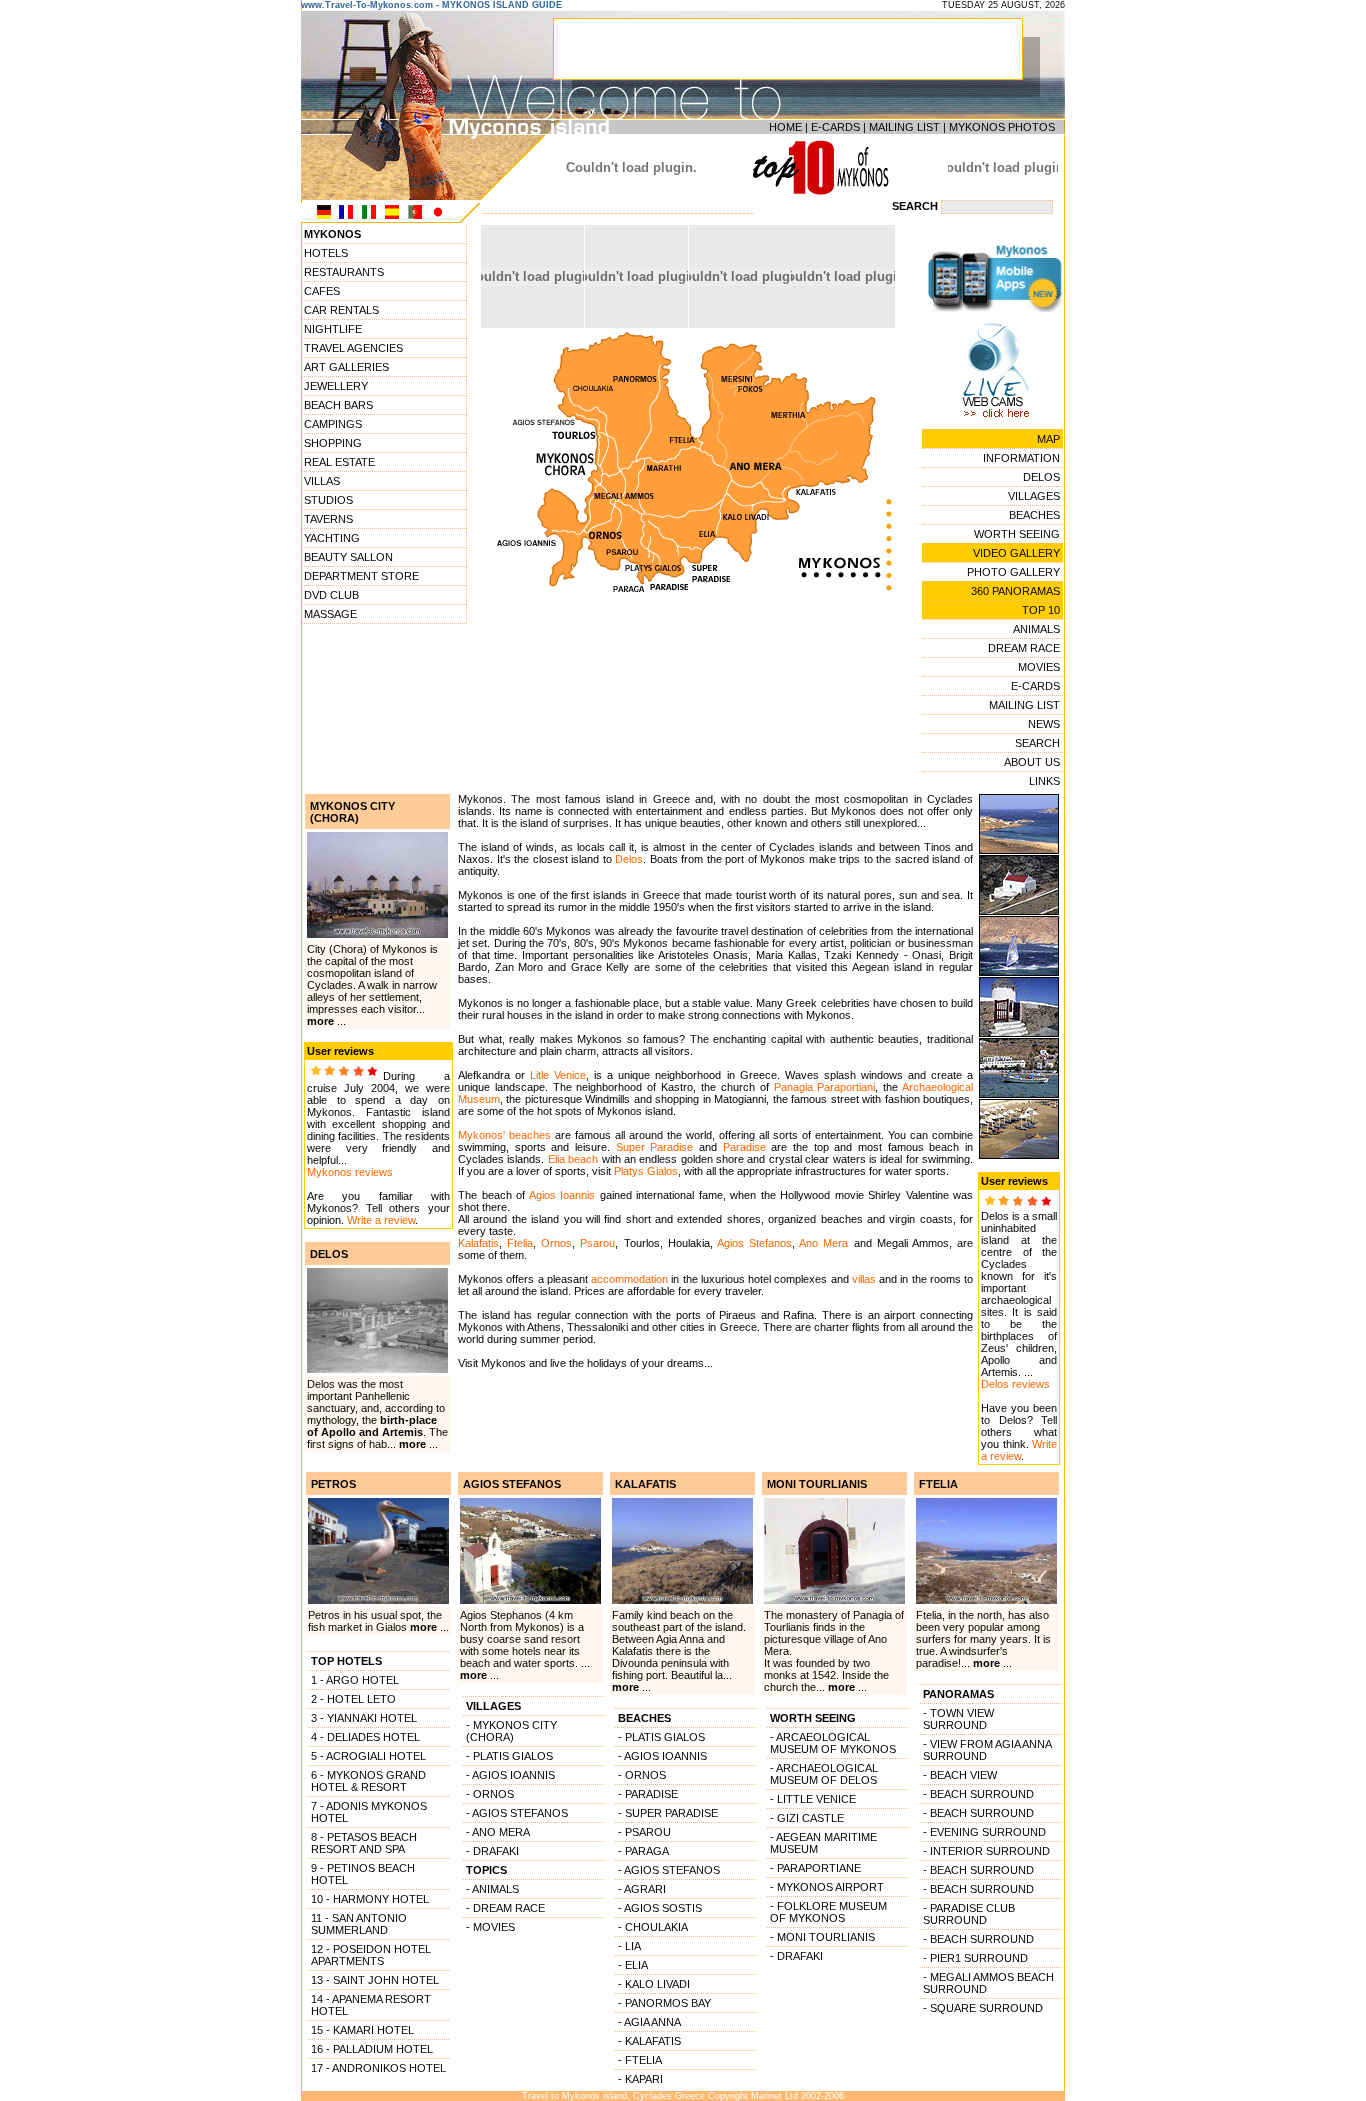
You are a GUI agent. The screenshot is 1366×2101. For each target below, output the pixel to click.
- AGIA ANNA (649, 2022)
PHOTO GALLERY (1013, 572)
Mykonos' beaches (504, 1135)
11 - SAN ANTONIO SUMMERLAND (359, 1924)
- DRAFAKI (492, 1851)
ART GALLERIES (346, 367)
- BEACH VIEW (960, 1775)
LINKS (1044, 781)
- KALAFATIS (649, 2041)
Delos (629, 859)
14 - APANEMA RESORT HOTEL (371, 2005)
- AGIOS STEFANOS (517, 1813)
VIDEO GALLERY (1016, 553)
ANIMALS (1036, 629)
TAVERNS (328, 519)
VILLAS (322, 481)
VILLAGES (1034, 496)
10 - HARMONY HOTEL (370, 1899)
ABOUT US (1032, 762)
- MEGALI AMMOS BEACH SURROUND (988, 1983)
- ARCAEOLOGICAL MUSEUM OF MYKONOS (833, 1743)
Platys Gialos (646, 1171)
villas (864, 1279)
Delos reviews (1015, 1384)
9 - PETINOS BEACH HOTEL (363, 1874)
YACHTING (332, 538)
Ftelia (520, 1243)
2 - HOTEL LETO (353, 1699)
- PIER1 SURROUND (975, 1958)
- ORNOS (490, 1794)
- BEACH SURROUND (978, 1794)
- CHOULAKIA (653, 1927)
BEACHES (1034, 515)
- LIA (629, 1946)
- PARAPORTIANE (815, 1868)
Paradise (744, 1147)
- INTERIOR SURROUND (986, 1851)
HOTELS (326, 253)
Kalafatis (478, 1243)
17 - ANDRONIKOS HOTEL (378, 2068)
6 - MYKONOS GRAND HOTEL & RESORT (368, 1781)
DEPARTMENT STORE (361, 576)
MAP (1048, 439)
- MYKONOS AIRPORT (827, 1887)
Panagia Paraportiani (825, 1087)
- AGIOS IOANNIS (510, 1775)
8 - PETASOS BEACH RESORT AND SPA (364, 1843)
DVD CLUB (331, 595)
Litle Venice (558, 1075)
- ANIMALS (492, 1889)
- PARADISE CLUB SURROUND (969, 1914)
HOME (785, 127)
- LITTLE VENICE (813, 1799)
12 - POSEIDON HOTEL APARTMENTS (371, 1955)
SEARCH (1037, 743)
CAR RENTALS (341, 310)
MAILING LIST (904, 127)
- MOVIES (490, 1927)
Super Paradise (655, 1147)
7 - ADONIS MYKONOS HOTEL (369, 1812)
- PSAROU (644, 1832)
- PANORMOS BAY (664, 2003)
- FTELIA (640, 2060)
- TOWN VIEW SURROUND (958, 1719)
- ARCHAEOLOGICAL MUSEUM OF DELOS (824, 1774)
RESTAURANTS (344, 272)
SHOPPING (333, 443)
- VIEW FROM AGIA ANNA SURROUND (987, 1750)
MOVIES (1039, 667)
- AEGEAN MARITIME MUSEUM (823, 1843)
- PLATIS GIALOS (509, 1756)
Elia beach (573, 1159)
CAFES (322, 291)
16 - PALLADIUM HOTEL (372, 2049)
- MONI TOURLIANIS (822, 1937)
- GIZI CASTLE (807, 1818)
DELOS (1041, 477)
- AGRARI (642, 1889)
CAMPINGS (333, 424)
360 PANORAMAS (1015, 591)
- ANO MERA (498, 1832)
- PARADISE (648, 1794)
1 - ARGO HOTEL (355, 1680)
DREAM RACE (1024, 648)
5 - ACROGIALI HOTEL (368, 1756)
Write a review (381, 1220)
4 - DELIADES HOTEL (365, 1737)
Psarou (597, 1243)
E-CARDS (835, 127)
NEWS (1044, 724)
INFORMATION (1021, 458)
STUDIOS (328, 500)
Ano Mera (823, 1243)
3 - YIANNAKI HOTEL (364, 1718)
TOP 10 (1041, 610)
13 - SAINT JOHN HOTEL (375, 1980)
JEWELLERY (336, 386)
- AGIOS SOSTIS (660, 1908)
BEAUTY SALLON (348, 557)
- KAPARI (640, 2079)
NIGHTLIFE (333, 329)
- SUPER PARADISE (668, 1813)
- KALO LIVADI (654, 1984)
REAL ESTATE (339, 462)
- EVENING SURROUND (984, 1832)
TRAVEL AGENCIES (353, 348)
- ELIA (633, 1965)
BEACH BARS (338, 405)
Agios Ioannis (562, 1195)
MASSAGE (330, 614)
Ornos (556, 1243)
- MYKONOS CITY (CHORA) (511, 1731)
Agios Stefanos (754, 1243)
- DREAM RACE (505, 1908)
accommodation (629, 1279)
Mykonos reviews (350, 1172)
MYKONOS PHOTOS (1002, 127)
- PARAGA (643, 1851)
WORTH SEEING (1017, 534)
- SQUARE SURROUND (983, 2008)
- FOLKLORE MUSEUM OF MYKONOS (828, 1912)
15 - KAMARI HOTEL (362, 2030)
